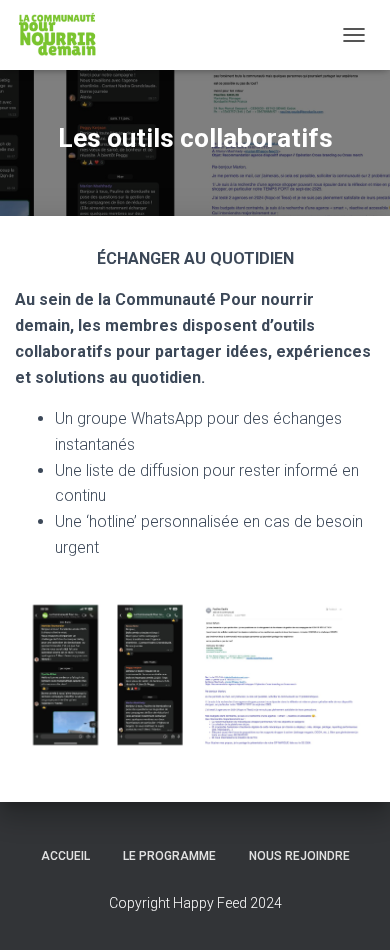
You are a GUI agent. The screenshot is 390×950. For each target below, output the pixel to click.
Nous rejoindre (299, 856)
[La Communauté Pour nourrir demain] (65, 35)
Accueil (65, 856)
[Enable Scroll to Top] (350, 910)
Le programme (169, 856)
